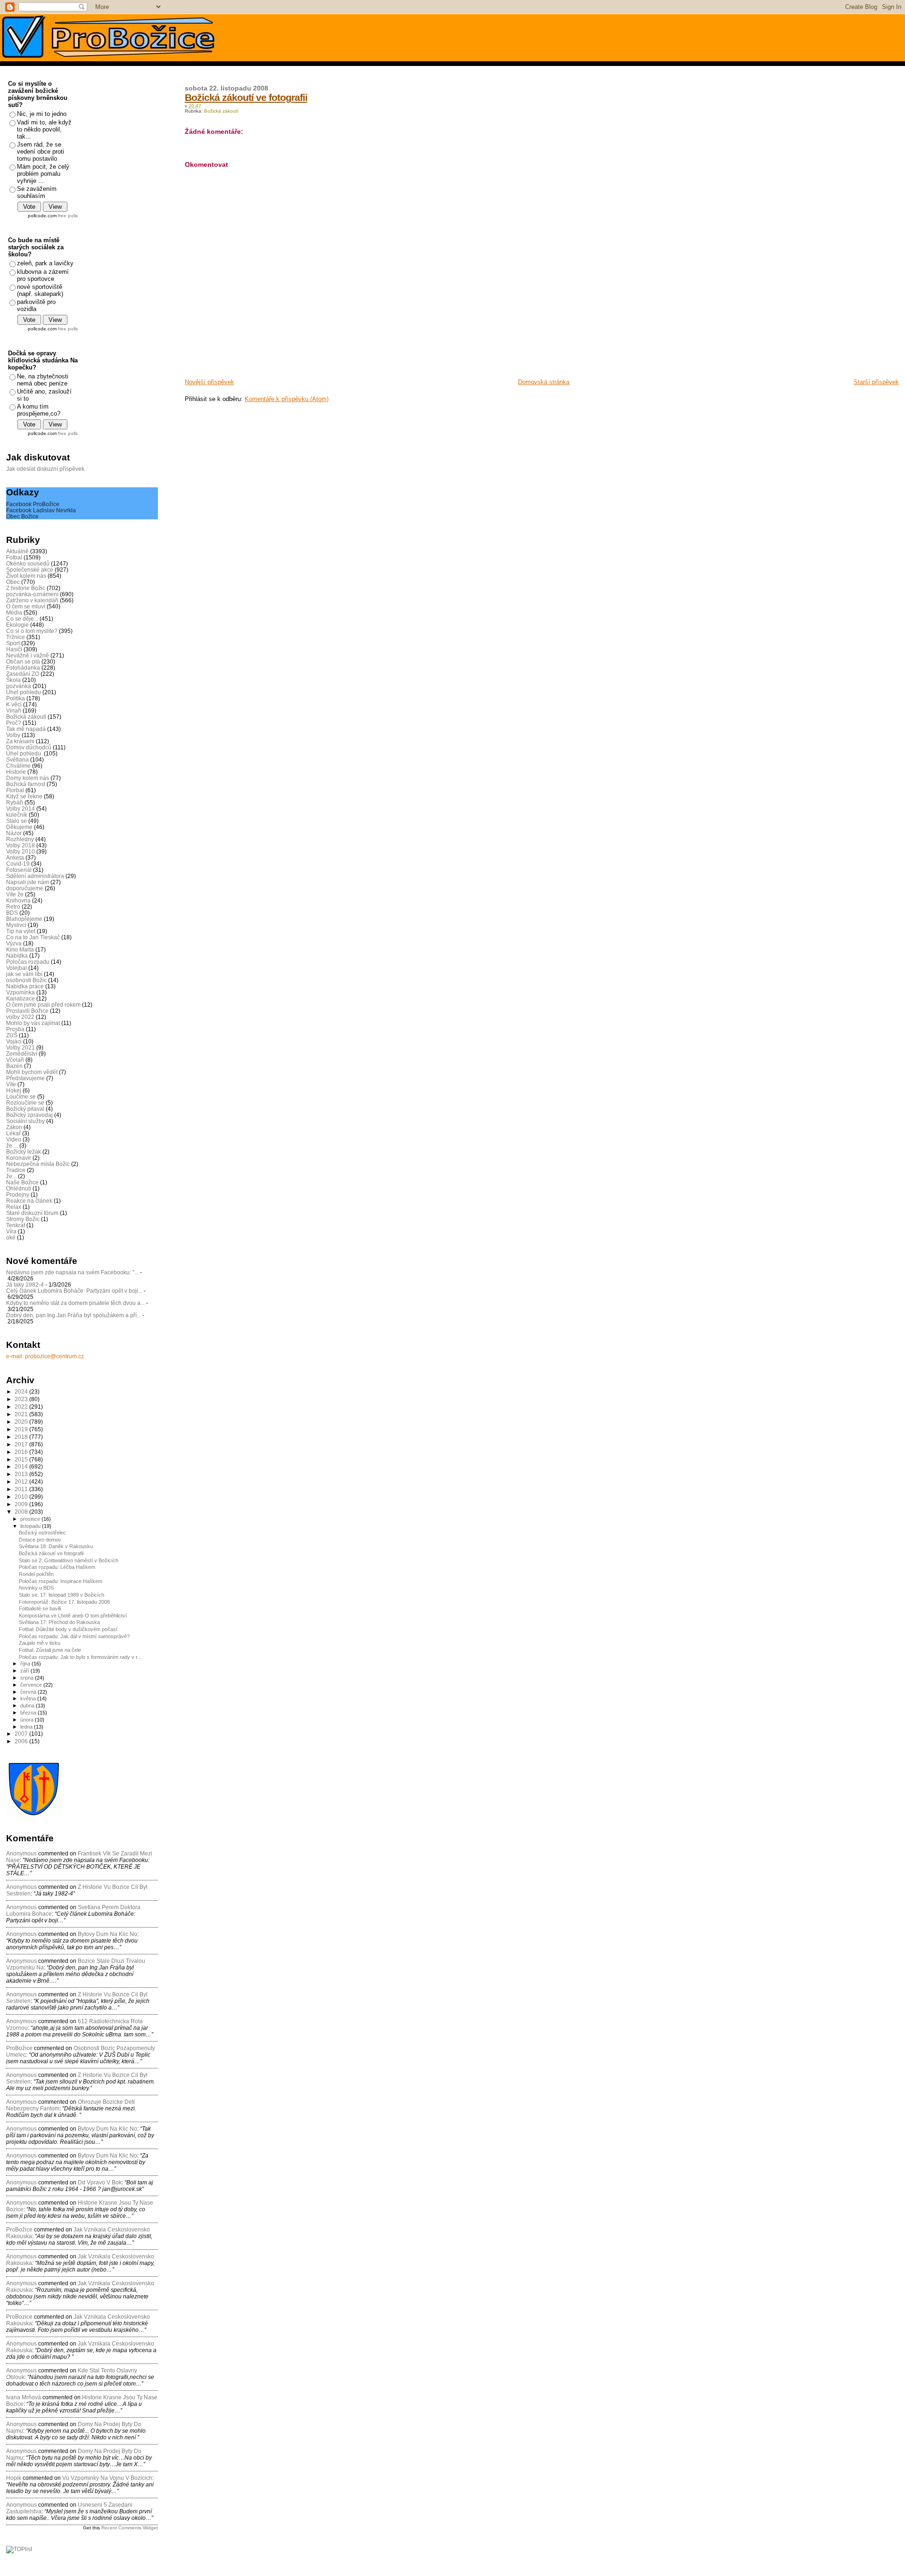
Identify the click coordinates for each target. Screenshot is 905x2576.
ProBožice (19, 2048)
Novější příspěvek (210, 382)
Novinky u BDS (36, 1588)
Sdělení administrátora (35, 876)
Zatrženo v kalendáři (32, 600)
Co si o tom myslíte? (32, 631)
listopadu (31, 1526)
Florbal (15, 790)
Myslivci (16, 925)
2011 (22, 1489)
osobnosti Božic (26, 980)
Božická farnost (26, 784)
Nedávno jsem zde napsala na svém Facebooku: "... (72, 1272)
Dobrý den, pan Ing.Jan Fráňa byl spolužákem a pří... (74, 1315)
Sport (13, 643)
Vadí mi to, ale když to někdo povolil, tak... (44, 129)
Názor (14, 833)
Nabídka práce (25, 986)
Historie (16, 772)
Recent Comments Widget (130, 2528)
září (25, 1671)
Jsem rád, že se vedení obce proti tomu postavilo (41, 152)
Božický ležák (24, 1152)
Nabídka (17, 956)
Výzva (14, 943)
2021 (22, 1414)
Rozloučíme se (25, 1103)
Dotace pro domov (40, 1540)
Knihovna (18, 900)
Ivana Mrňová (24, 2397)
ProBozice (19, 2317)
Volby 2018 (21, 845)
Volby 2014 (21, 808)
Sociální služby (25, 1121)
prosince (31, 1519)
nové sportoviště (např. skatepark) (40, 290)
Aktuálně (17, 551)
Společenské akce (30, 570)
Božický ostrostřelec (42, 1533)
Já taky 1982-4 (25, 1284)
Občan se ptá (23, 661)
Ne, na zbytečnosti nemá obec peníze (43, 380)
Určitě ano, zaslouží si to (44, 395)
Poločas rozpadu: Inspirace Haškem (61, 1581)
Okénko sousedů (28, 563)
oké (11, 1237)
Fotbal (14, 557)
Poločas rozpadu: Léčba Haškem (57, 1567)
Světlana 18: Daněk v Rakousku (56, 1546)
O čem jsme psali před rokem (43, 1005)
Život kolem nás (26, 576)
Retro (13, 907)
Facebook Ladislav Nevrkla (41, 510)
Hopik (14, 2478)
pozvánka (19, 686)
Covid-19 (18, 864)
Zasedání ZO (23, 674)
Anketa (15, 857)
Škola (13, 680)
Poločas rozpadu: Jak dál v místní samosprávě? (74, 1636)
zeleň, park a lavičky (45, 263)
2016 (22, 1452)
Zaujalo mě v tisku (40, 1643)
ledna (27, 1727)
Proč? (14, 723)
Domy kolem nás (28, 778)
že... (11, 1176)
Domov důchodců (29, 747)
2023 (22, 1399)
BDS (12, 913)
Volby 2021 (21, 1047)
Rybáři (15, 802)
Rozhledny (20, 839)
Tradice (16, 1170)
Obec (13, 582)
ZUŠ (12, 1035)
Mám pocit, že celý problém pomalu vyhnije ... (43, 174)
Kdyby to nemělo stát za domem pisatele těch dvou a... (75, 1303)
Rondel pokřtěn (36, 1574)
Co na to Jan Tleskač (33, 937)
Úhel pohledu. (24, 753)
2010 (22, 1497)
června (29, 1692)
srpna (28, 1678)
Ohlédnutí (19, 1188)
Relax (14, 1207)
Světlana (17, 759)
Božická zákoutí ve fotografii (246, 97)
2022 (22, 1407)
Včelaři (15, 1060)
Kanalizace (21, 998)
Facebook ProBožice (33, 504)
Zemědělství (22, 1054)
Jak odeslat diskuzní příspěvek (45, 469)
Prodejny (18, 1194)
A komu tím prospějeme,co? (39, 410)
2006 (22, 1741)
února (28, 1720)
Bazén (14, 1066)
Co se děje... (22, 619)
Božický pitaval (25, 1109)
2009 (22, 1504)
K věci (14, 704)
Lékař (13, 1133)
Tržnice (16, 637)
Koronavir (19, 1158)
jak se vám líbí (24, 974)
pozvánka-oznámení (32, 594)
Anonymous (21, 1854)
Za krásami (20, 741)
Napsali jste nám (28, 882)
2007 (22, 1734)
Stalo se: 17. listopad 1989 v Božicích (62, 1595)
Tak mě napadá (26, 729)
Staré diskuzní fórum (32, 1213)
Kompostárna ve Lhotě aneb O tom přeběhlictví (73, 1616)
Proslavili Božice (27, 1011)
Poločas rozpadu (28, 962)
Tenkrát (16, 1225)
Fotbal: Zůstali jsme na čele (50, 1650)
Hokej (14, 1090)
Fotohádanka (23, 668)
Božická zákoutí (221, 111)
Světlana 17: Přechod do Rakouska (59, 1622)
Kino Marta (20, 949)
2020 (22, 1422)
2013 (22, 1474)
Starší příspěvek (876, 382)
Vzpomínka (21, 992)
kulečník (17, 815)
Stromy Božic (23, 1219)
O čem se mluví (26, 606)
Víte (11, 1084)
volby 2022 (20, 1017)
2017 (22, 1444)
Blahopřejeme (24, 919)
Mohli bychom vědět (32, 1072)
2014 (22, 1466)
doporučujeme (25, 888)
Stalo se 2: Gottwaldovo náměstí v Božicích (69, 1560)
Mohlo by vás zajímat (33, 1023)
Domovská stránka (544, 382)
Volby (13, 735)
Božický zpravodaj (29, 1115)
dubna (28, 1706)
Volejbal (16, 968)
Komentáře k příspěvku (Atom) (287, 399)
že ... (12, 1145)
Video (14, 1139)
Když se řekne (24, 796)
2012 (22, 1481)
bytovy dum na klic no (107, 1934)
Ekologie (17, 625)
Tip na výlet (21, 931)
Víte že (15, 894)
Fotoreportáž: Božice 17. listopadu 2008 (64, 1602)
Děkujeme (19, 827)
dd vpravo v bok (100, 2182)
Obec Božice (22, 516)
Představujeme (25, 1078)
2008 (22, 1512)
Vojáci (14, 1041)
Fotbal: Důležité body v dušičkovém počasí (68, 1629)
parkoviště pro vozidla (36, 305)
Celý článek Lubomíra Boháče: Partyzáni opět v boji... (74, 1291)
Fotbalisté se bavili (40, 1608)
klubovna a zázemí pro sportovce (43, 275)
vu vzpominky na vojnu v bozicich (107, 2478)
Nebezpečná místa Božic (38, 1164)
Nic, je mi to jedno (42, 114)
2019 (22, 1429)
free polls (68, 216)
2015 (22, 1459)
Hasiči (14, 649)
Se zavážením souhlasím (37, 192)
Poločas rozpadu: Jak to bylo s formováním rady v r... (80, 1657)
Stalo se (16, 821)
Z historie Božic (26, 588)
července (32, 1685)
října (26, 1664)
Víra (11, 1231)
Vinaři (14, 710)
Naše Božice (22, 1182)
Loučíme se (21, 1096)
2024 (22, 1391)
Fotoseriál (19, 870)
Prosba (15, 1029)
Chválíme (18, 766)
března (29, 1713)
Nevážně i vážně (28, 655)
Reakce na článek (29, 1201)
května (29, 1698)
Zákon (14, 1127)
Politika (16, 698)
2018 (22, 1437)
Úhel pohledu (24, 692)
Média (14, 612)
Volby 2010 (21, 851)
